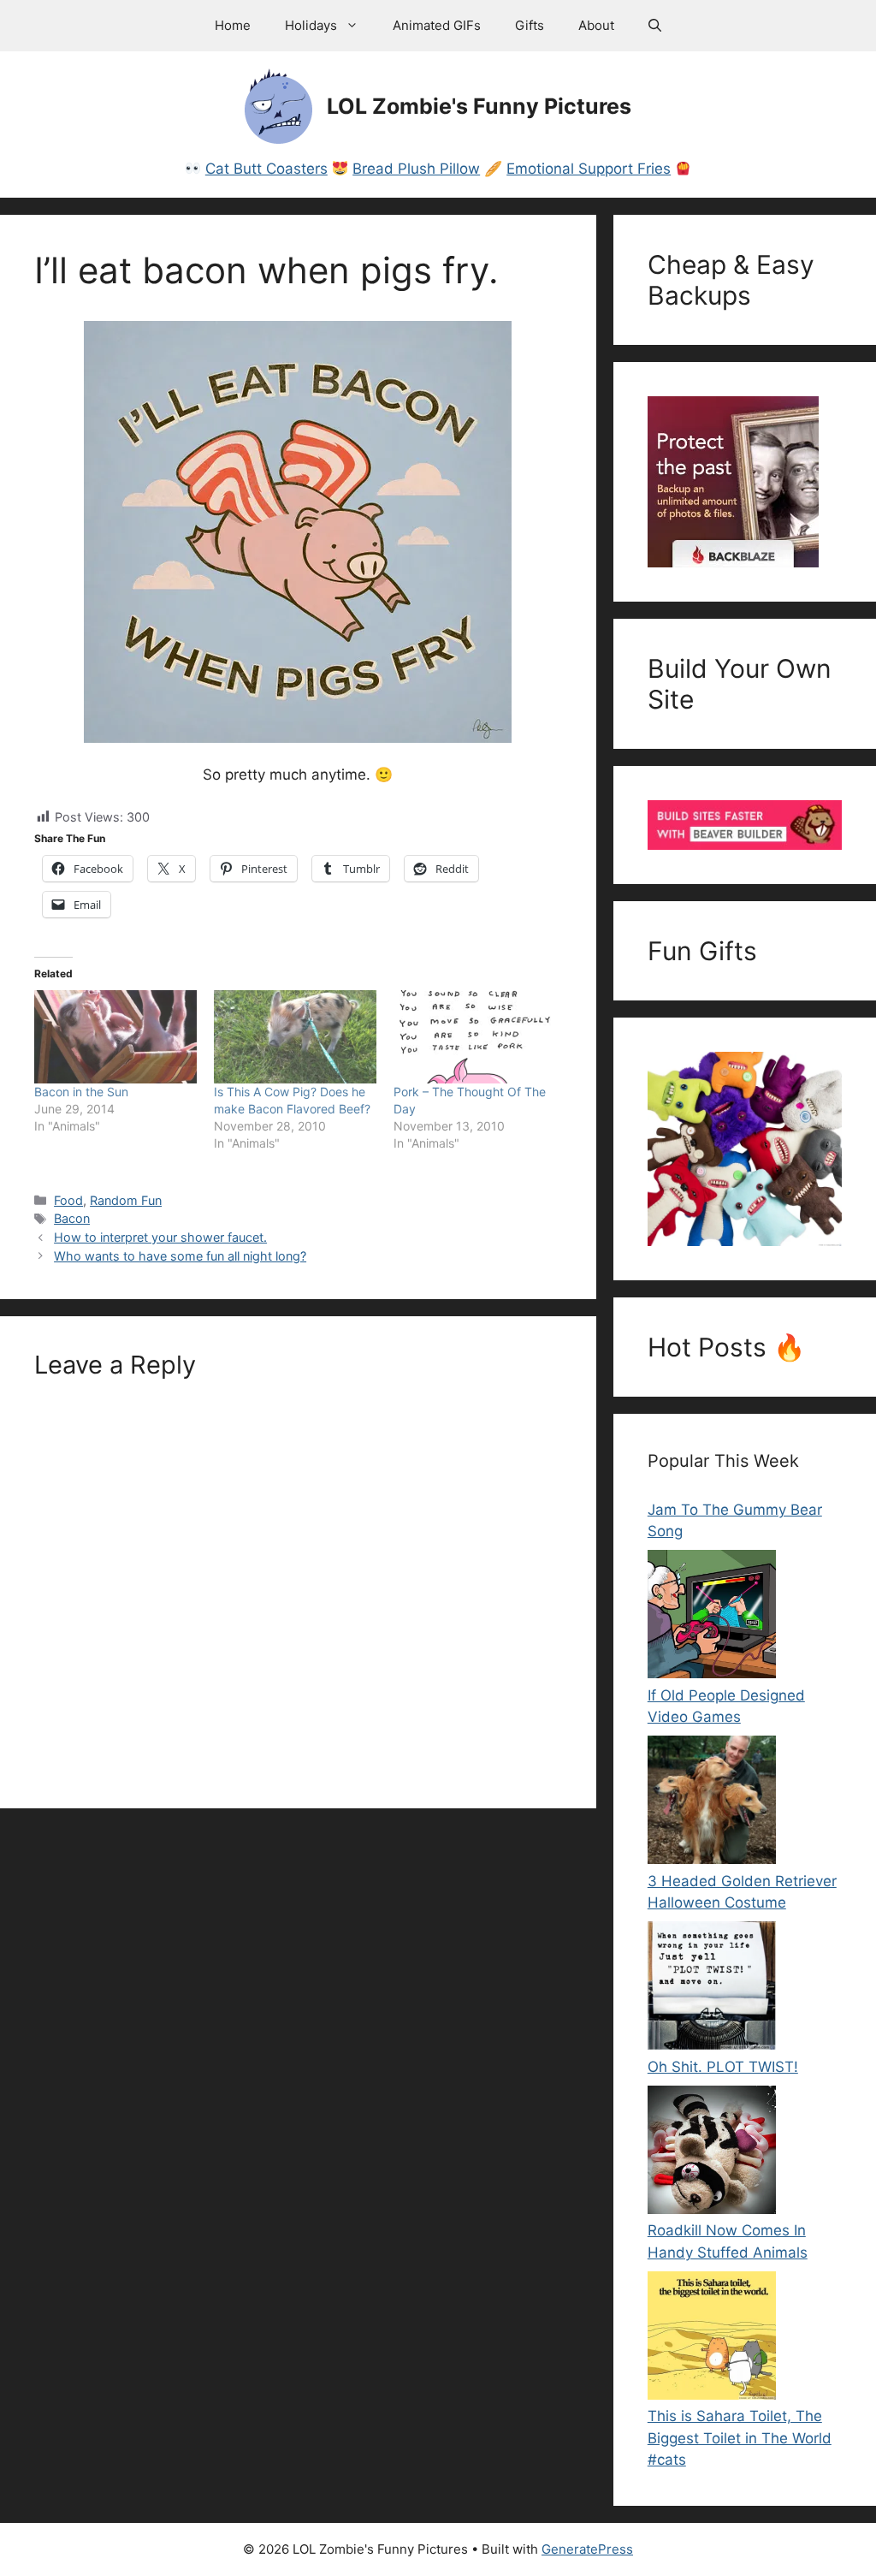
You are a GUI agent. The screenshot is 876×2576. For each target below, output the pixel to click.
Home (233, 25)
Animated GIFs (437, 25)
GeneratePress (587, 2549)
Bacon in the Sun (81, 1092)
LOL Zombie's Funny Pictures (479, 106)
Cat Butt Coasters (266, 169)
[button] (655, 26)
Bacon (72, 1218)
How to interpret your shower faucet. (160, 1237)
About (596, 25)
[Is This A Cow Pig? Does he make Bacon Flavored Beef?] (295, 1037)
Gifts (530, 25)
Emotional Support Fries (589, 169)
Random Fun (126, 1200)
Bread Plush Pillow (416, 169)
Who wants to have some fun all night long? (180, 1256)
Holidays (311, 25)
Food (68, 1200)
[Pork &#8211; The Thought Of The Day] (475, 1037)
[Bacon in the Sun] (115, 1037)
